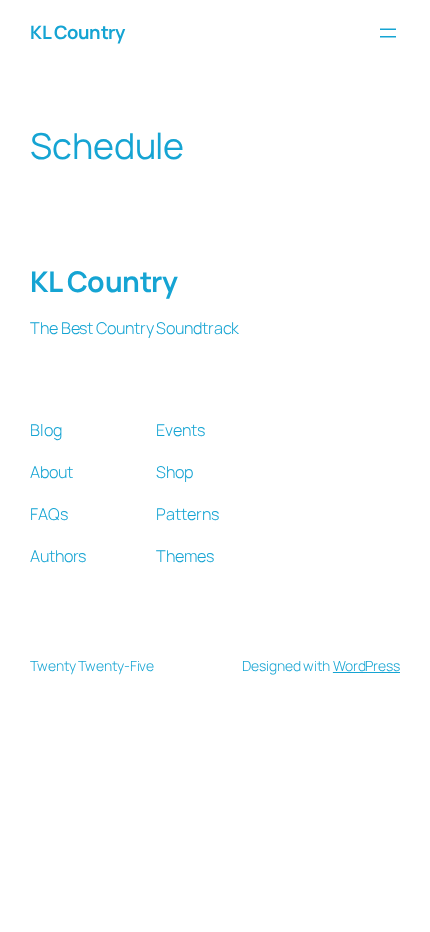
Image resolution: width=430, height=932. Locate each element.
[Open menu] (388, 33)
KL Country (77, 32)
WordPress (366, 665)
